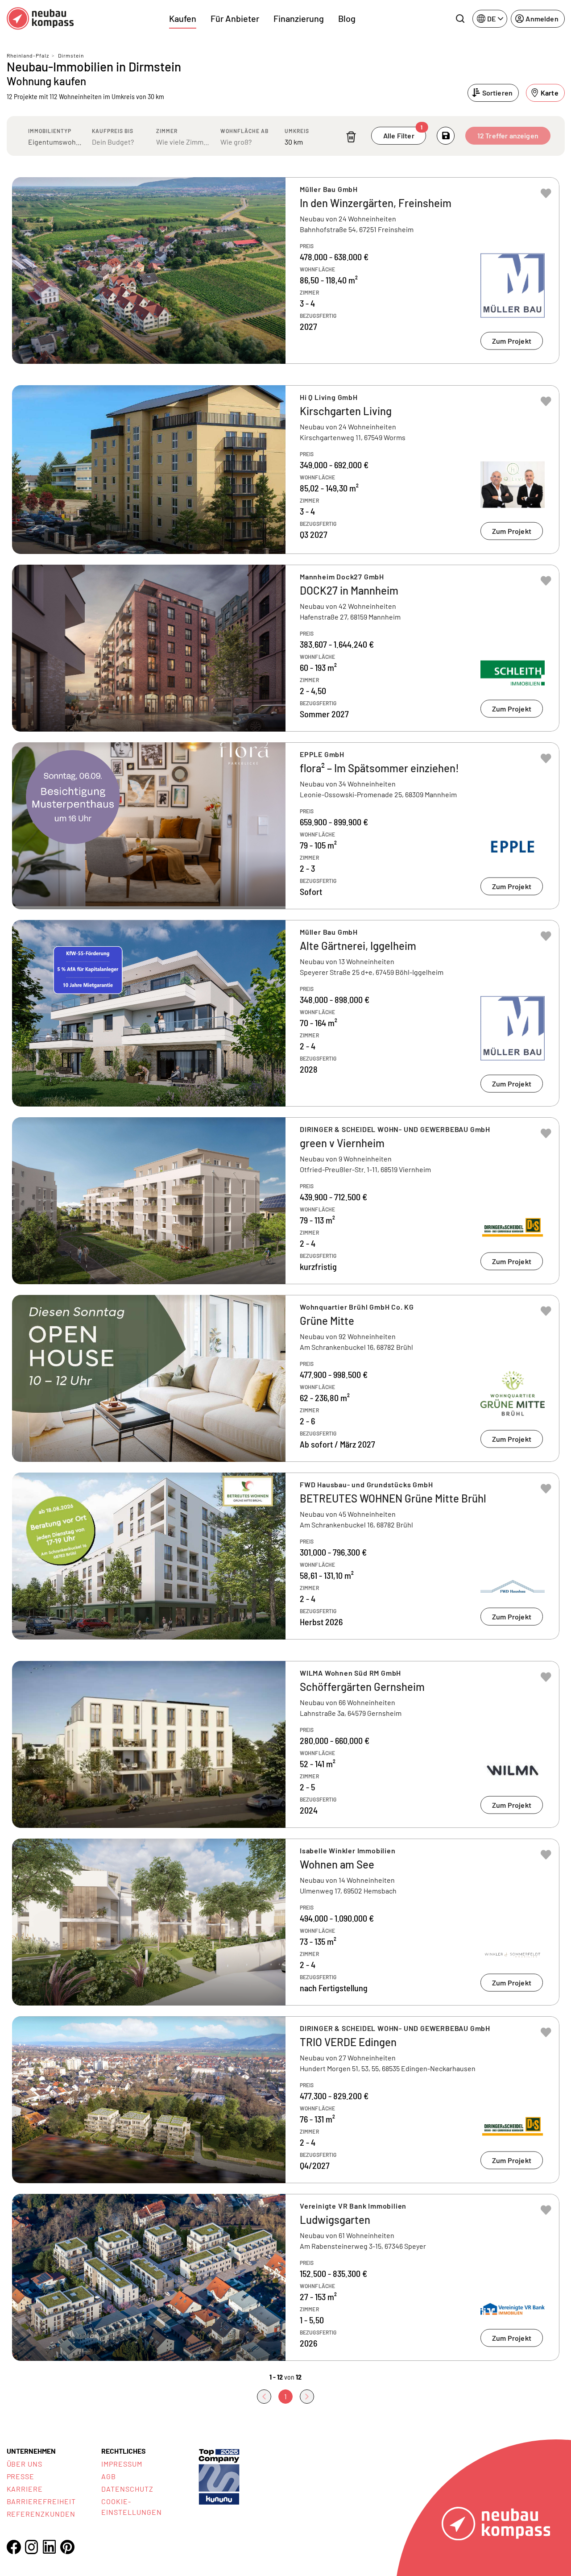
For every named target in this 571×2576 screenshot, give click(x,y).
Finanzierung (299, 18)
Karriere (25, 2489)
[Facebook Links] (14, 2547)
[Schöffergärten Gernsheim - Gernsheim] (286, 1744)
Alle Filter (403, 133)
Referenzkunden (41, 2514)
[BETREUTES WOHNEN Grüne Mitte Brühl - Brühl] (286, 1556)
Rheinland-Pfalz (28, 55)
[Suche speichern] (446, 136)
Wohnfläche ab (244, 131)
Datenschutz (127, 2489)
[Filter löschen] (351, 137)
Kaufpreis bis (113, 131)
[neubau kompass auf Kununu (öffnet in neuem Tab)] (219, 2476)
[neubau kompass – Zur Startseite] (40, 19)
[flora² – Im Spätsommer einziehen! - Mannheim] (286, 826)
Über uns (25, 2464)
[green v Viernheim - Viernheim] (286, 1201)
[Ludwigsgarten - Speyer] (286, 2277)
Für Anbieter (235, 18)
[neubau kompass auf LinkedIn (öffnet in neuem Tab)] (50, 2547)
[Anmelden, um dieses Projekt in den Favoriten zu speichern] (546, 193)
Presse (21, 2476)
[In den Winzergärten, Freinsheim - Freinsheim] (286, 271)
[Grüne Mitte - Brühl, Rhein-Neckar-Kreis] (286, 1378)
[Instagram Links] (32, 2547)
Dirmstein (71, 55)
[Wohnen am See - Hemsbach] (286, 1922)
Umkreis (297, 131)
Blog (347, 18)
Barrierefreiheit (41, 2501)
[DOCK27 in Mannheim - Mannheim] (286, 648)
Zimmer (167, 131)
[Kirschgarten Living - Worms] (286, 470)
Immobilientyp (50, 131)
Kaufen (183, 18)
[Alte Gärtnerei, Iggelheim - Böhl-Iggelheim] (286, 1013)
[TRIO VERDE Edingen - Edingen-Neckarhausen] (286, 2100)
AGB (109, 2476)
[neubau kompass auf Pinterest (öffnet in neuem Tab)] (67, 2547)
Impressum (122, 2464)
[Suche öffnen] (460, 19)
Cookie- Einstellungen (131, 2507)
